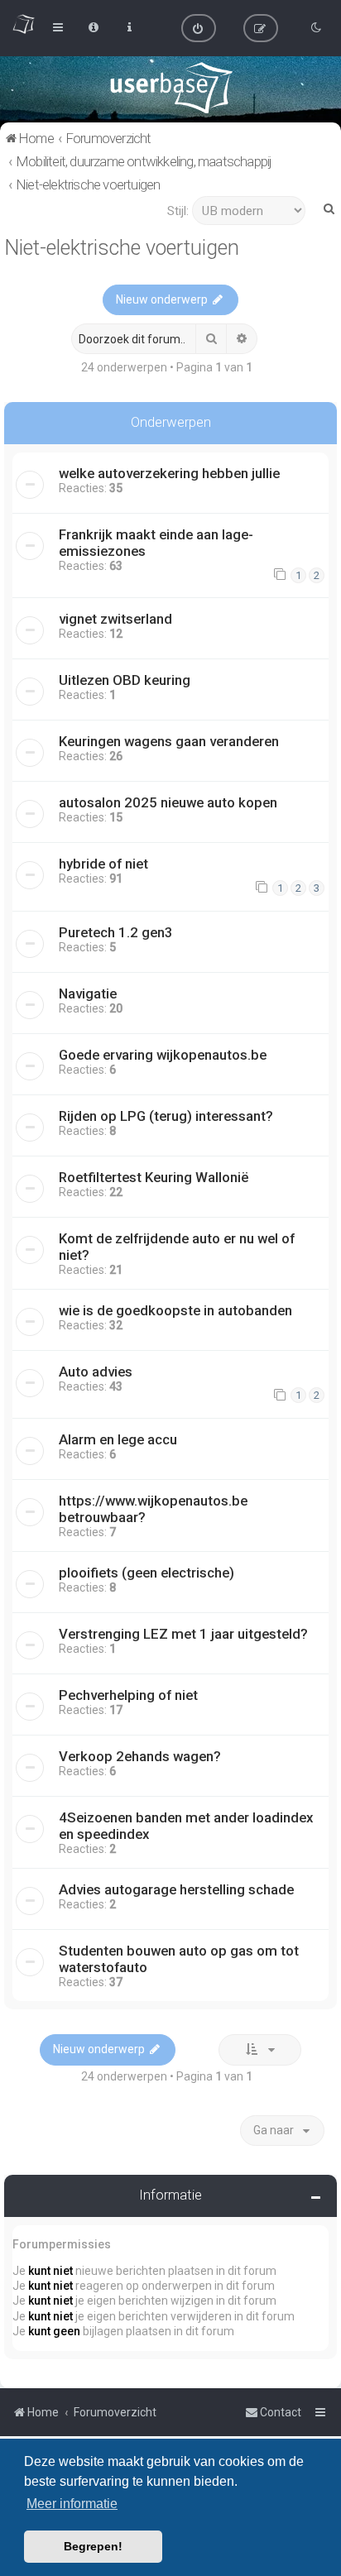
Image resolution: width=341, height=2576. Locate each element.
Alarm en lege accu (118, 1439)
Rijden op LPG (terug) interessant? (166, 1116)
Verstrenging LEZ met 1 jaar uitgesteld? (183, 1634)
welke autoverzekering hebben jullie (169, 473)
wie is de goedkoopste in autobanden (175, 1310)
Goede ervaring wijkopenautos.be (163, 1055)
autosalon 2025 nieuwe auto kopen (168, 802)
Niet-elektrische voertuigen (122, 248)
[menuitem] (199, 28)
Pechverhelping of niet (128, 1695)
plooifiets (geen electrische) (146, 1573)
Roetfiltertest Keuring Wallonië (154, 1177)
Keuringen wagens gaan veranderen (169, 741)
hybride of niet (103, 864)
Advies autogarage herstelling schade (176, 1889)
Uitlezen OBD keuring (125, 680)
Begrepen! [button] (93, 2546)
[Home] (171, 88)
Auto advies (96, 1372)
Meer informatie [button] (72, 2504)
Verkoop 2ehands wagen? (140, 1756)
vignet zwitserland (115, 619)
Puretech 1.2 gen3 (116, 932)
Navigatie (88, 994)
